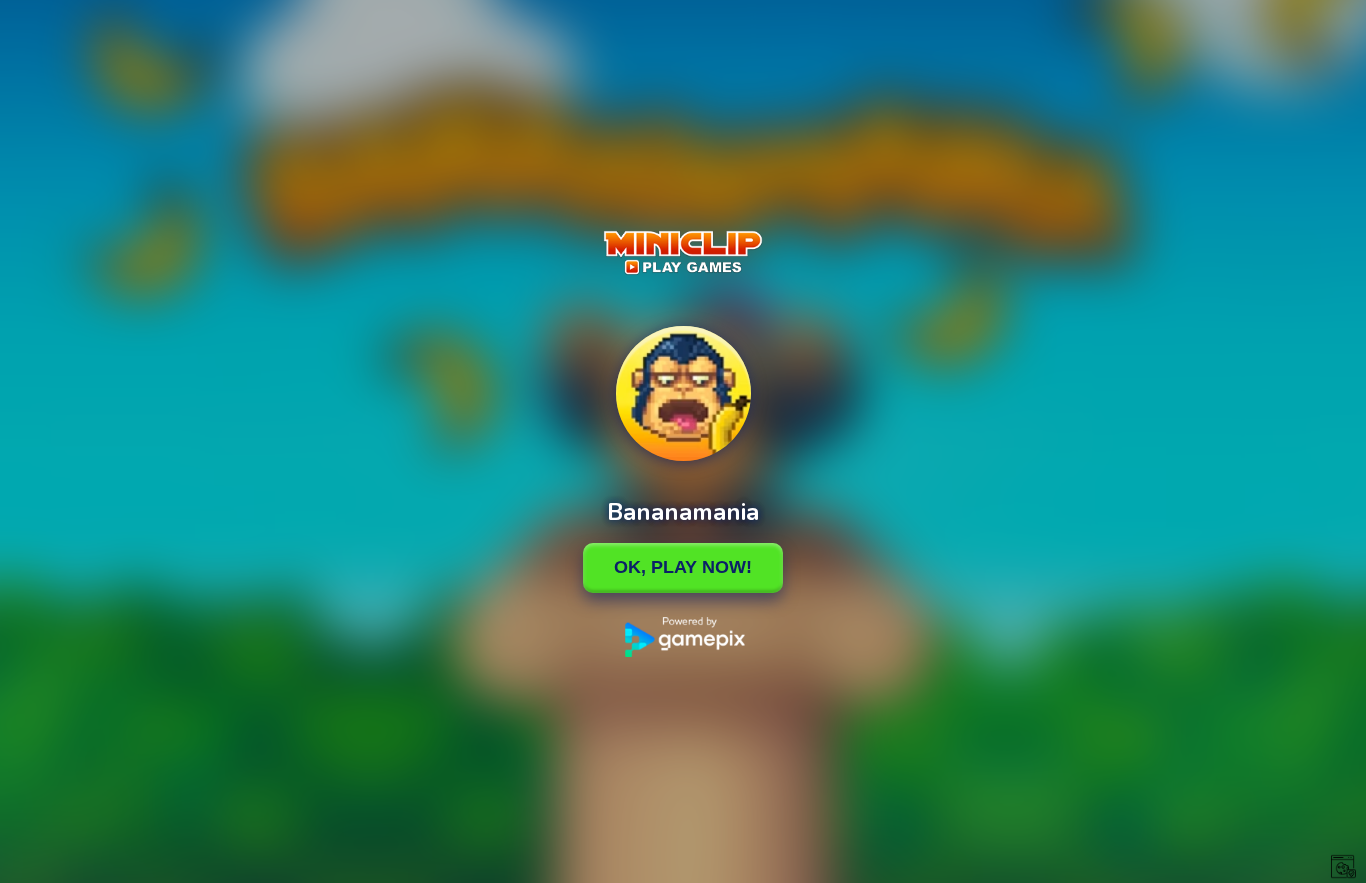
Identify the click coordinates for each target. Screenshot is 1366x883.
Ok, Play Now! (683, 567)
